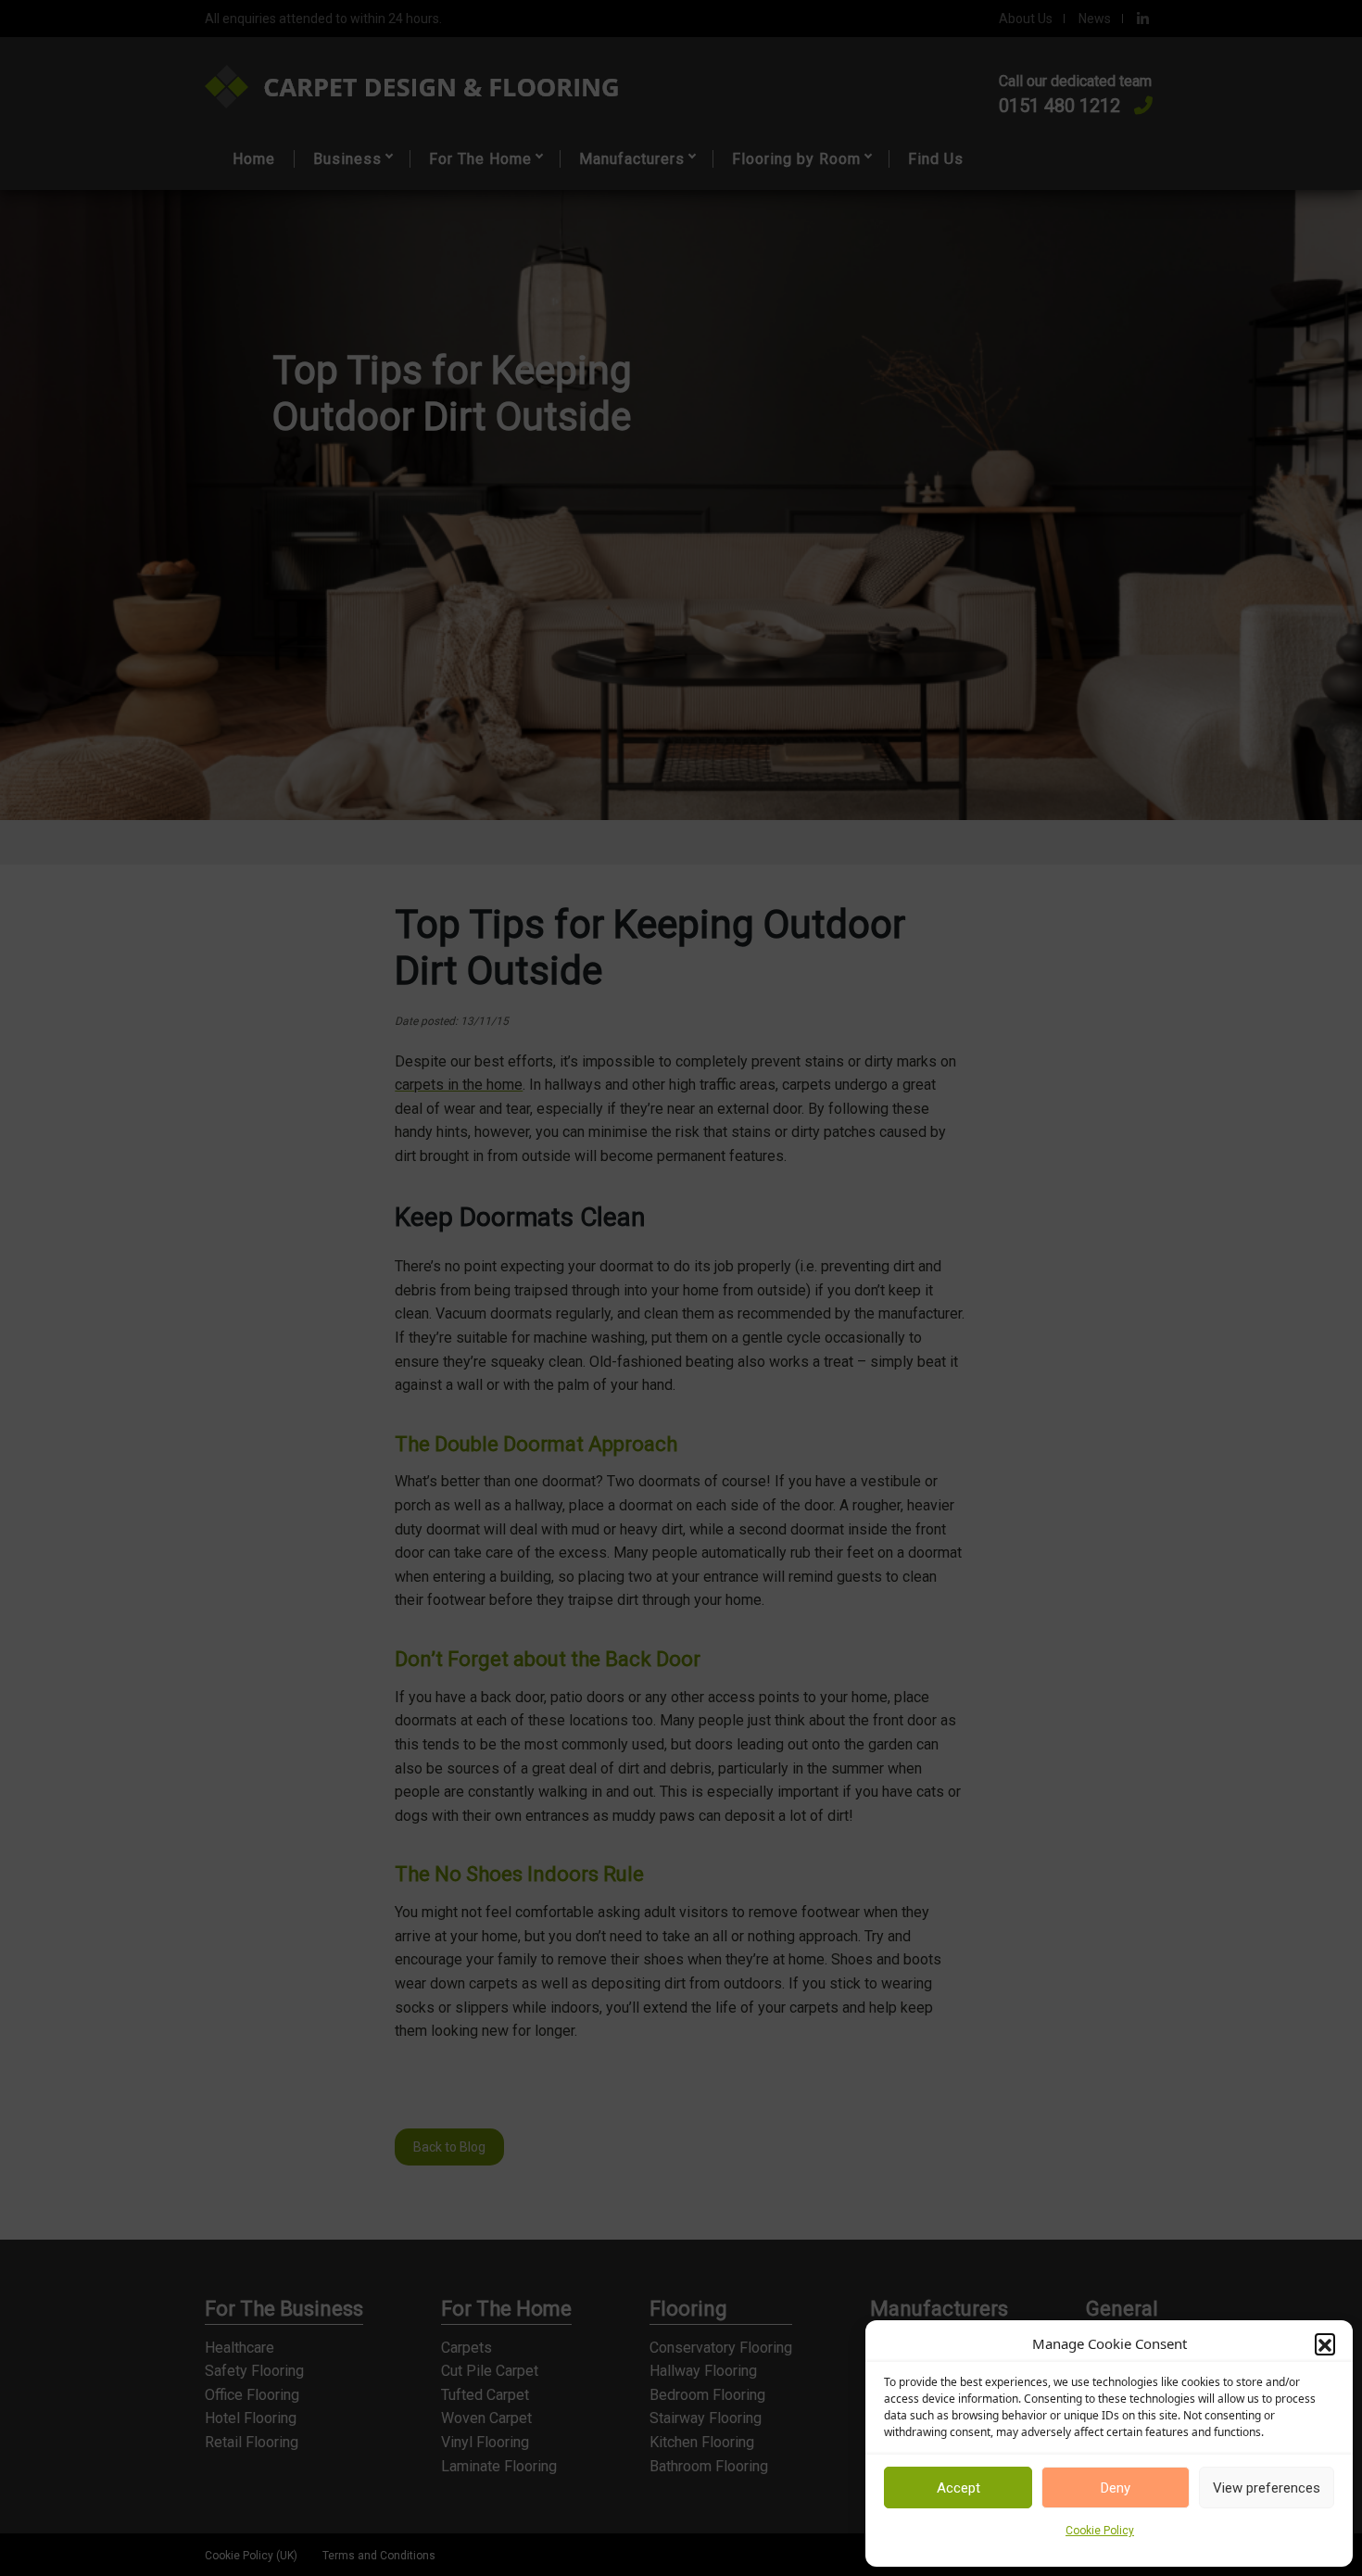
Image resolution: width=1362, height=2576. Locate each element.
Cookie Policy (1100, 2531)
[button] (1325, 2343)
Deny (1116, 2488)
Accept (958, 2488)
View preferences (1267, 2488)
